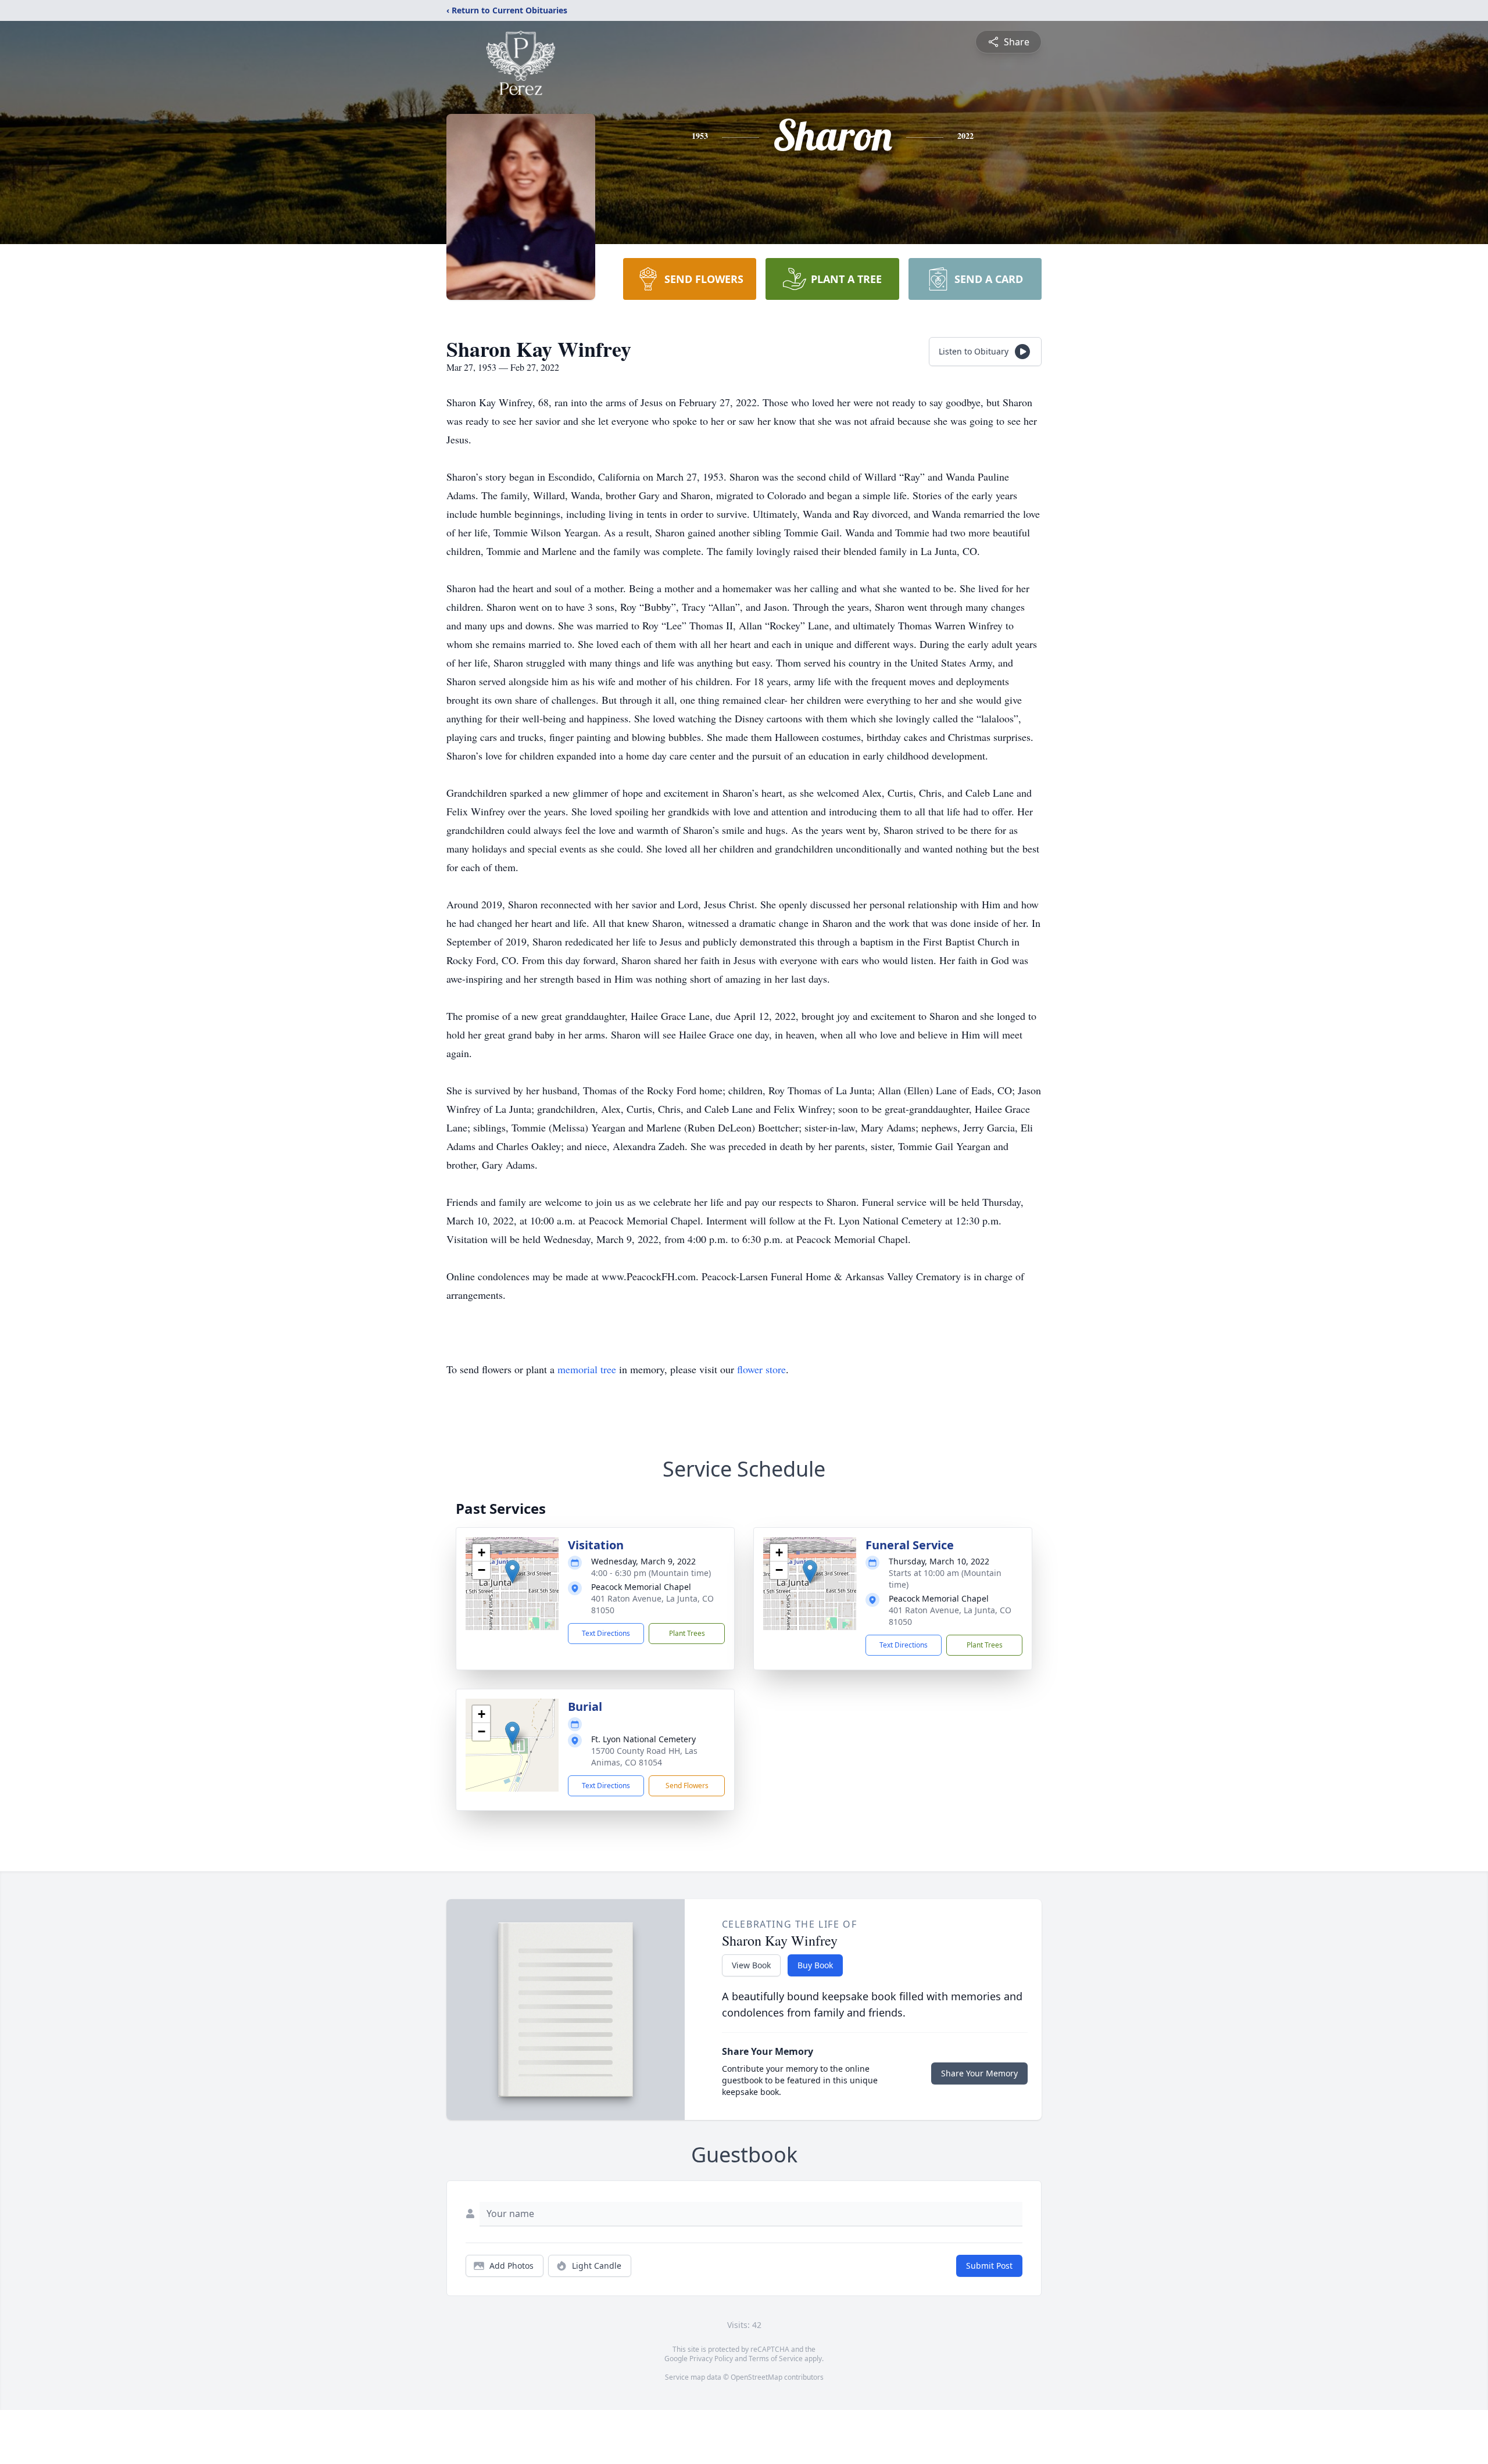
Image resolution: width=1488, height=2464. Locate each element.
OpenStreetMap (756, 2377)
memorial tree (587, 1369)
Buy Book (815, 1965)
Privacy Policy (711, 2359)
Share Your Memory (979, 2073)
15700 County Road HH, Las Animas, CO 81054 (644, 1756)
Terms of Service (776, 2359)
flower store (761, 1369)
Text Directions (606, 1633)
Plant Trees (687, 1633)
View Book (751, 1965)
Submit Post (989, 2266)
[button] (512, 1572)
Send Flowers (687, 1786)
